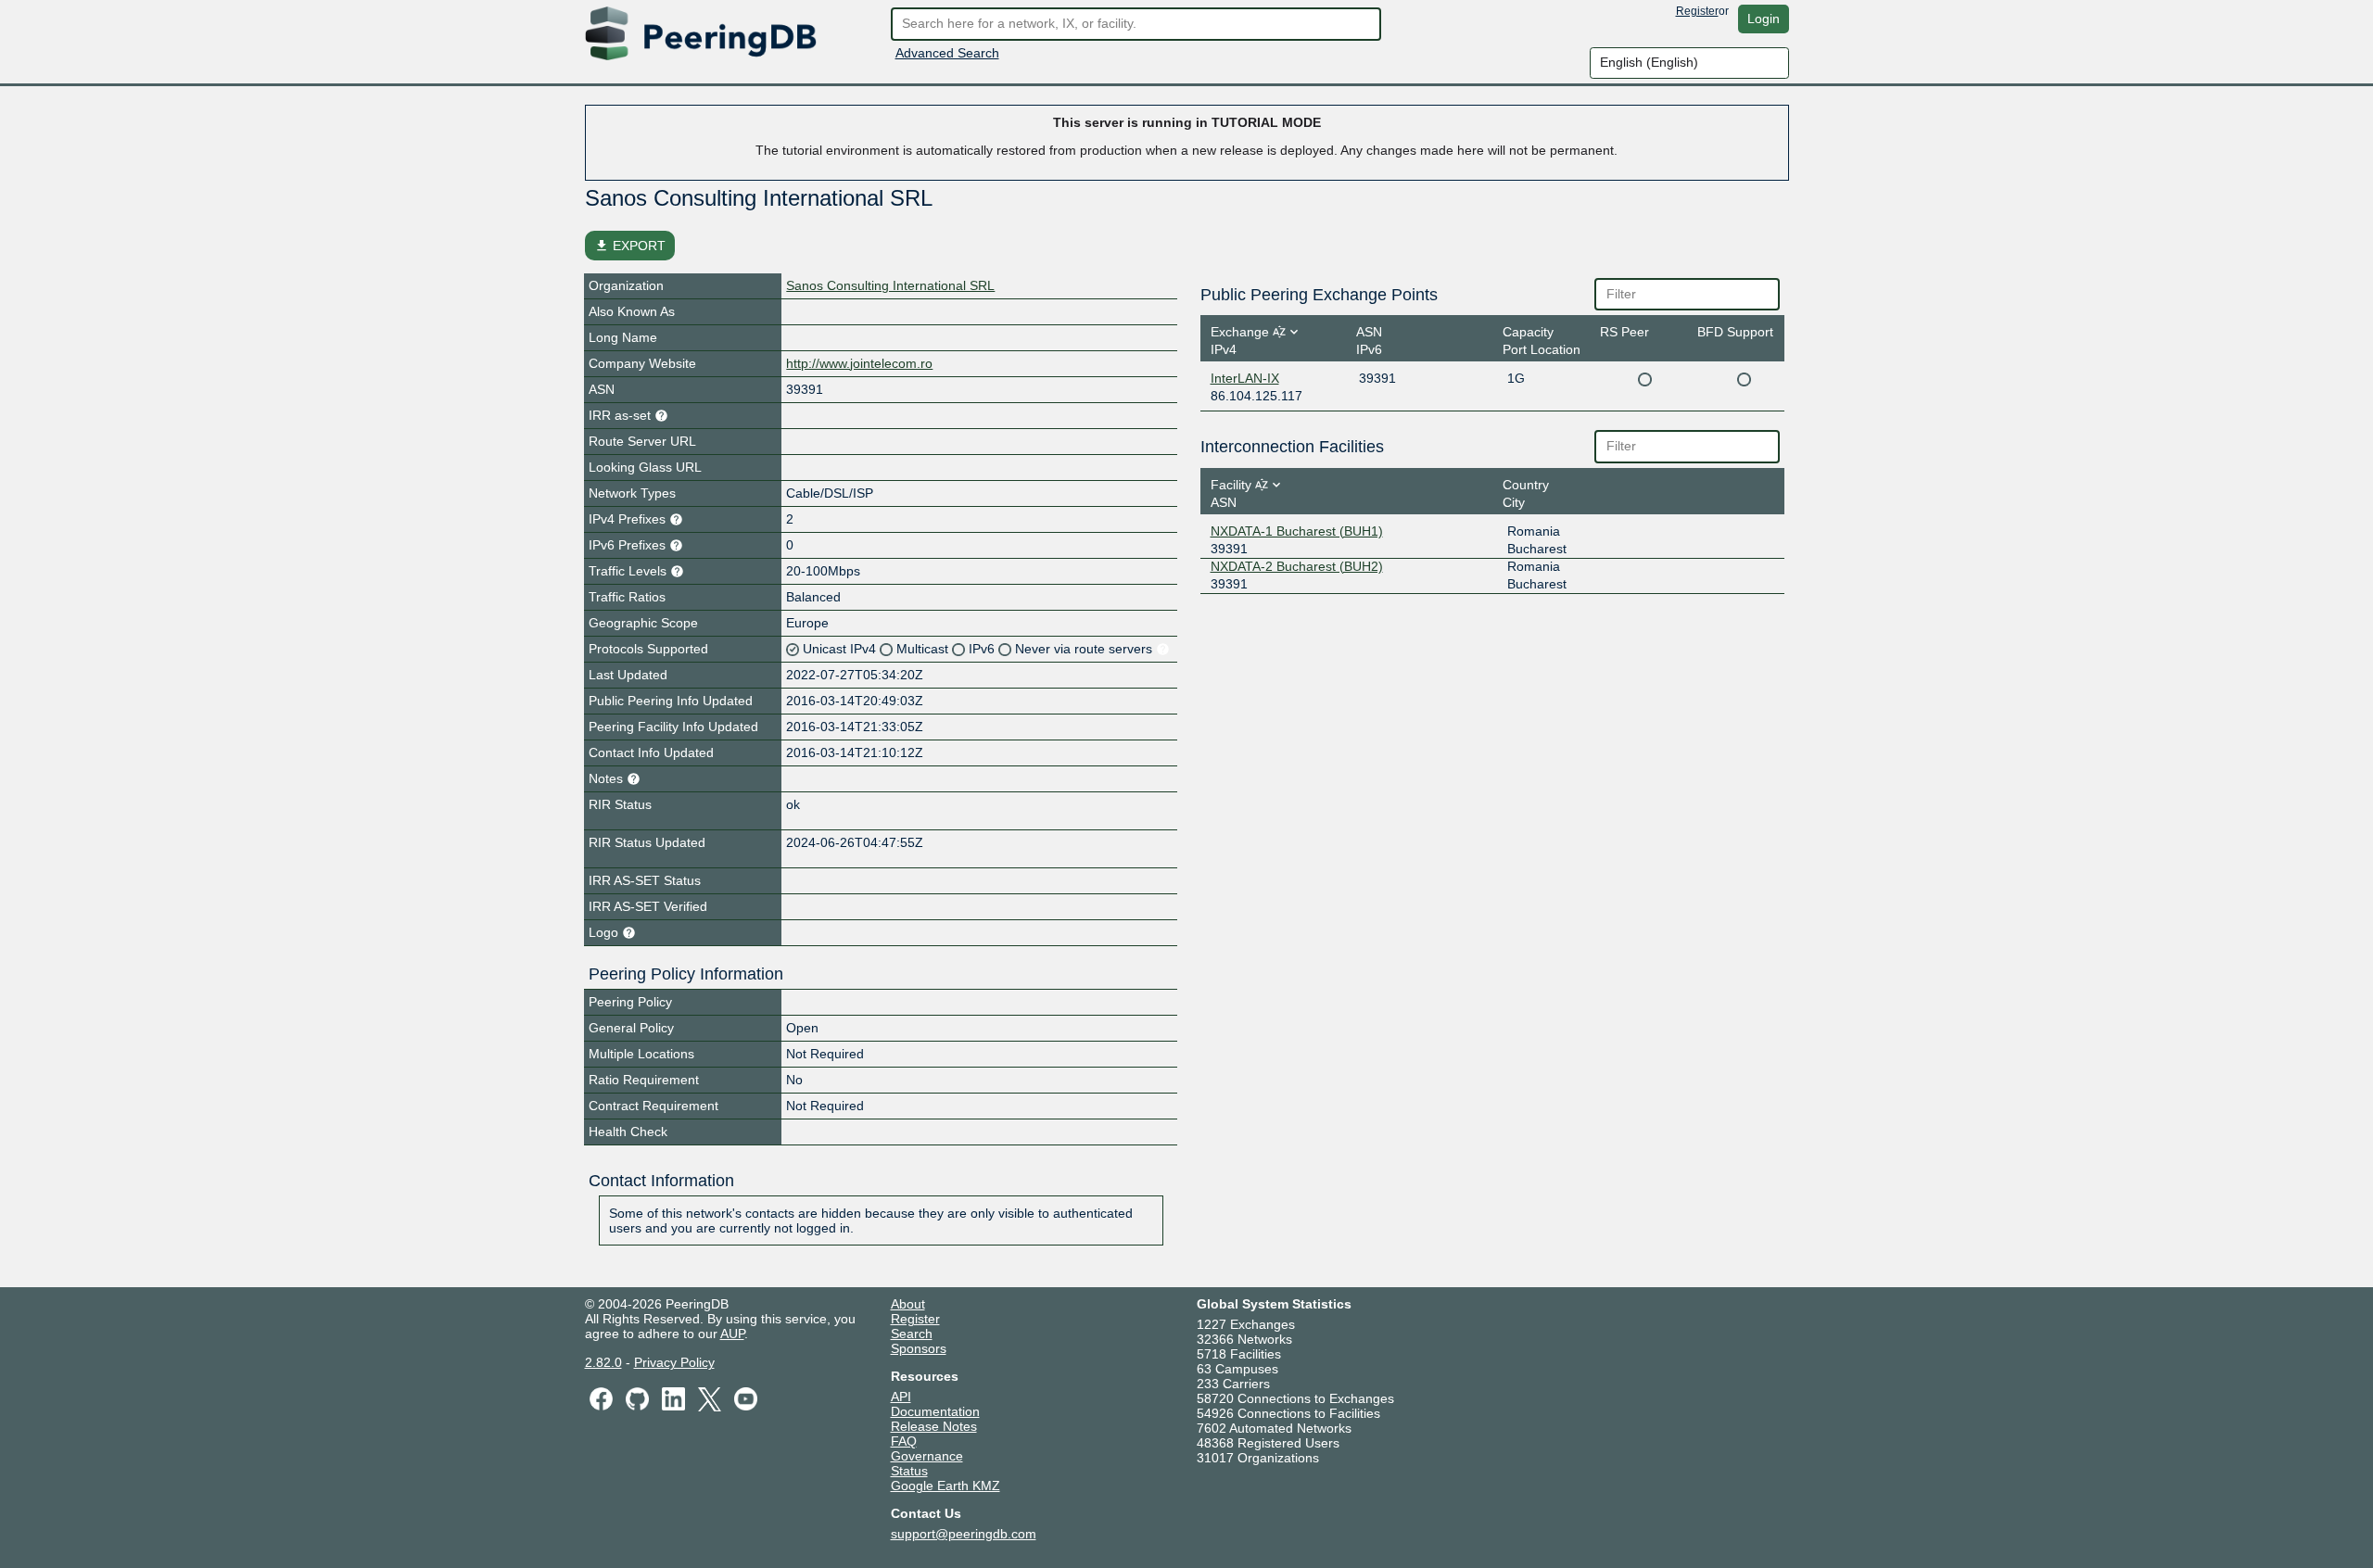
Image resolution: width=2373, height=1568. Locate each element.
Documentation (935, 1411)
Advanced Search (947, 53)
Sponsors (919, 1348)
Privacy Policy (674, 1362)
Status (909, 1471)
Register (1697, 11)
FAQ (904, 1441)
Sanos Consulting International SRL (890, 285)
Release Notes (934, 1426)
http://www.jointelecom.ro (859, 363)
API (901, 1397)
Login (1764, 19)
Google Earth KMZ (945, 1486)
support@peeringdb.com (964, 1534)
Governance (927, 1456)
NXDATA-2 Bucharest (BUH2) (1297, 566)
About (908, 1304)
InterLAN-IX (1245, 378)
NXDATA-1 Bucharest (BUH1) (1297, 531)
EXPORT (630, 246)
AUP (732, 1334)
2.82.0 (603, 1362)
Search (912, 1334)
